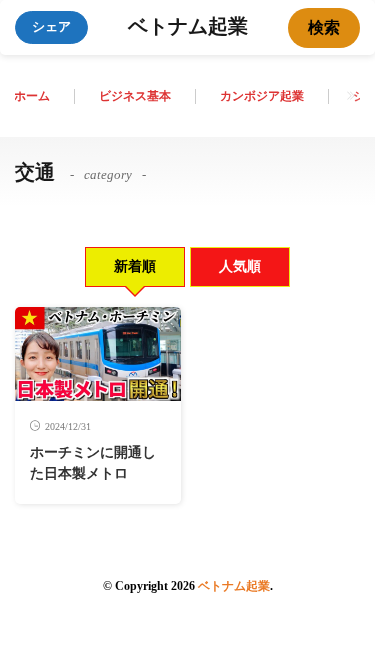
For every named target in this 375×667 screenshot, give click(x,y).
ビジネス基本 (135, 96)
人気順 (240, 266)
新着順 (135, 266)
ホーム (32, 96)
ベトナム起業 (188, 28)
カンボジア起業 (262, 96)
